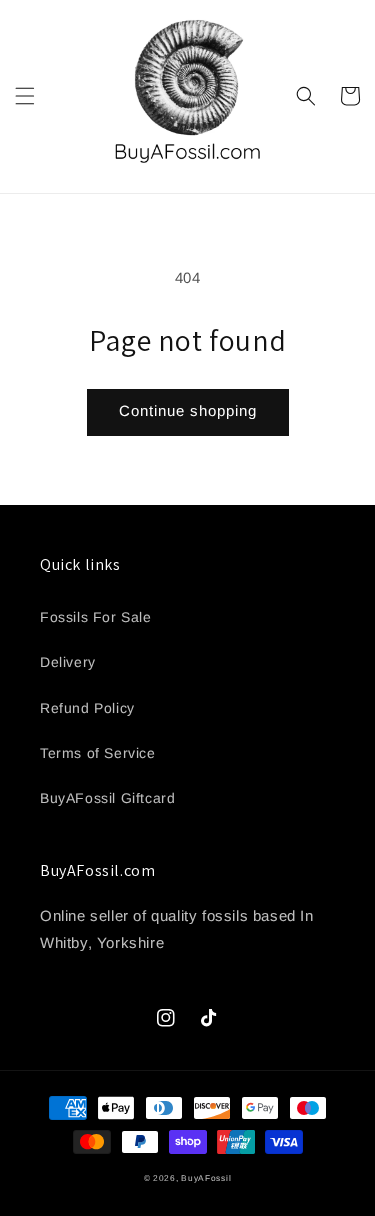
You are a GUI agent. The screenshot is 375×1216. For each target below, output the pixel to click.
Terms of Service (98, 753)
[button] (25, 96)
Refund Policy (87, 708)
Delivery (68, 662)
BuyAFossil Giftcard (107, 798)
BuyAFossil (206, 1178)
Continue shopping (188, 410)
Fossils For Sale (96, 617)
